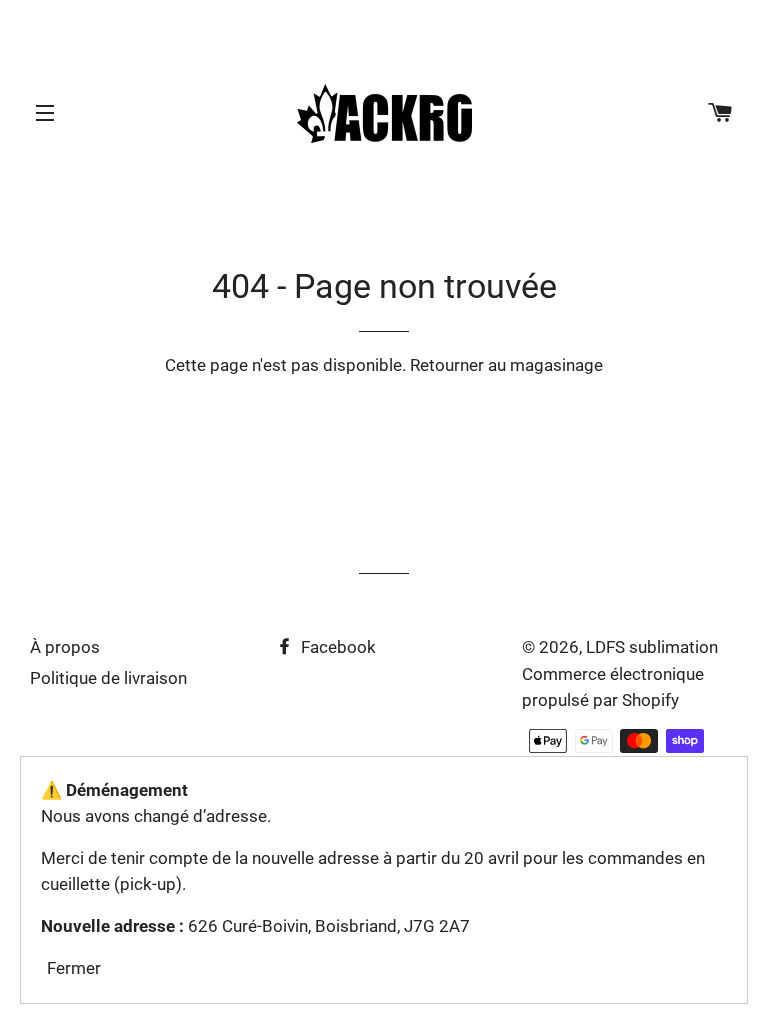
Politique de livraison (108, 678)
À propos (65, 647)
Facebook (336, 647)
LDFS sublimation (652, 647)
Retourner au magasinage (506, 365)
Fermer (74, 968)
